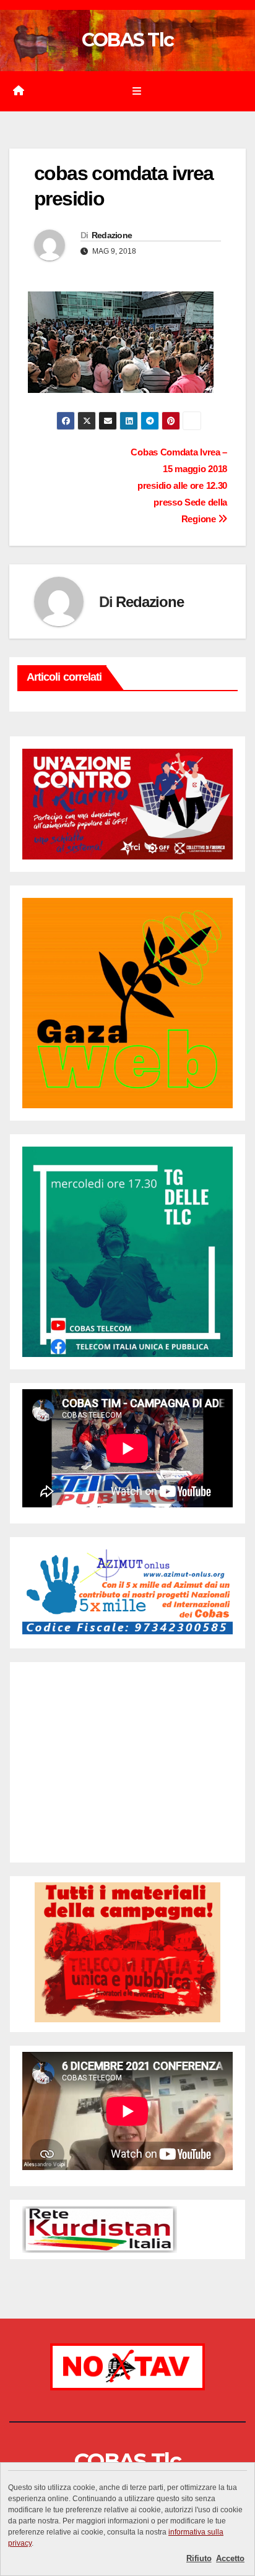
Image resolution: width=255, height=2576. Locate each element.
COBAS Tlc (128, 40)
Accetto (230, 2558)
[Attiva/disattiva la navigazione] (136, 92)
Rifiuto (199, 2558)
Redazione (112, 235)
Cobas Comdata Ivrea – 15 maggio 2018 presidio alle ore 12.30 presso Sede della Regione (179, 485)
